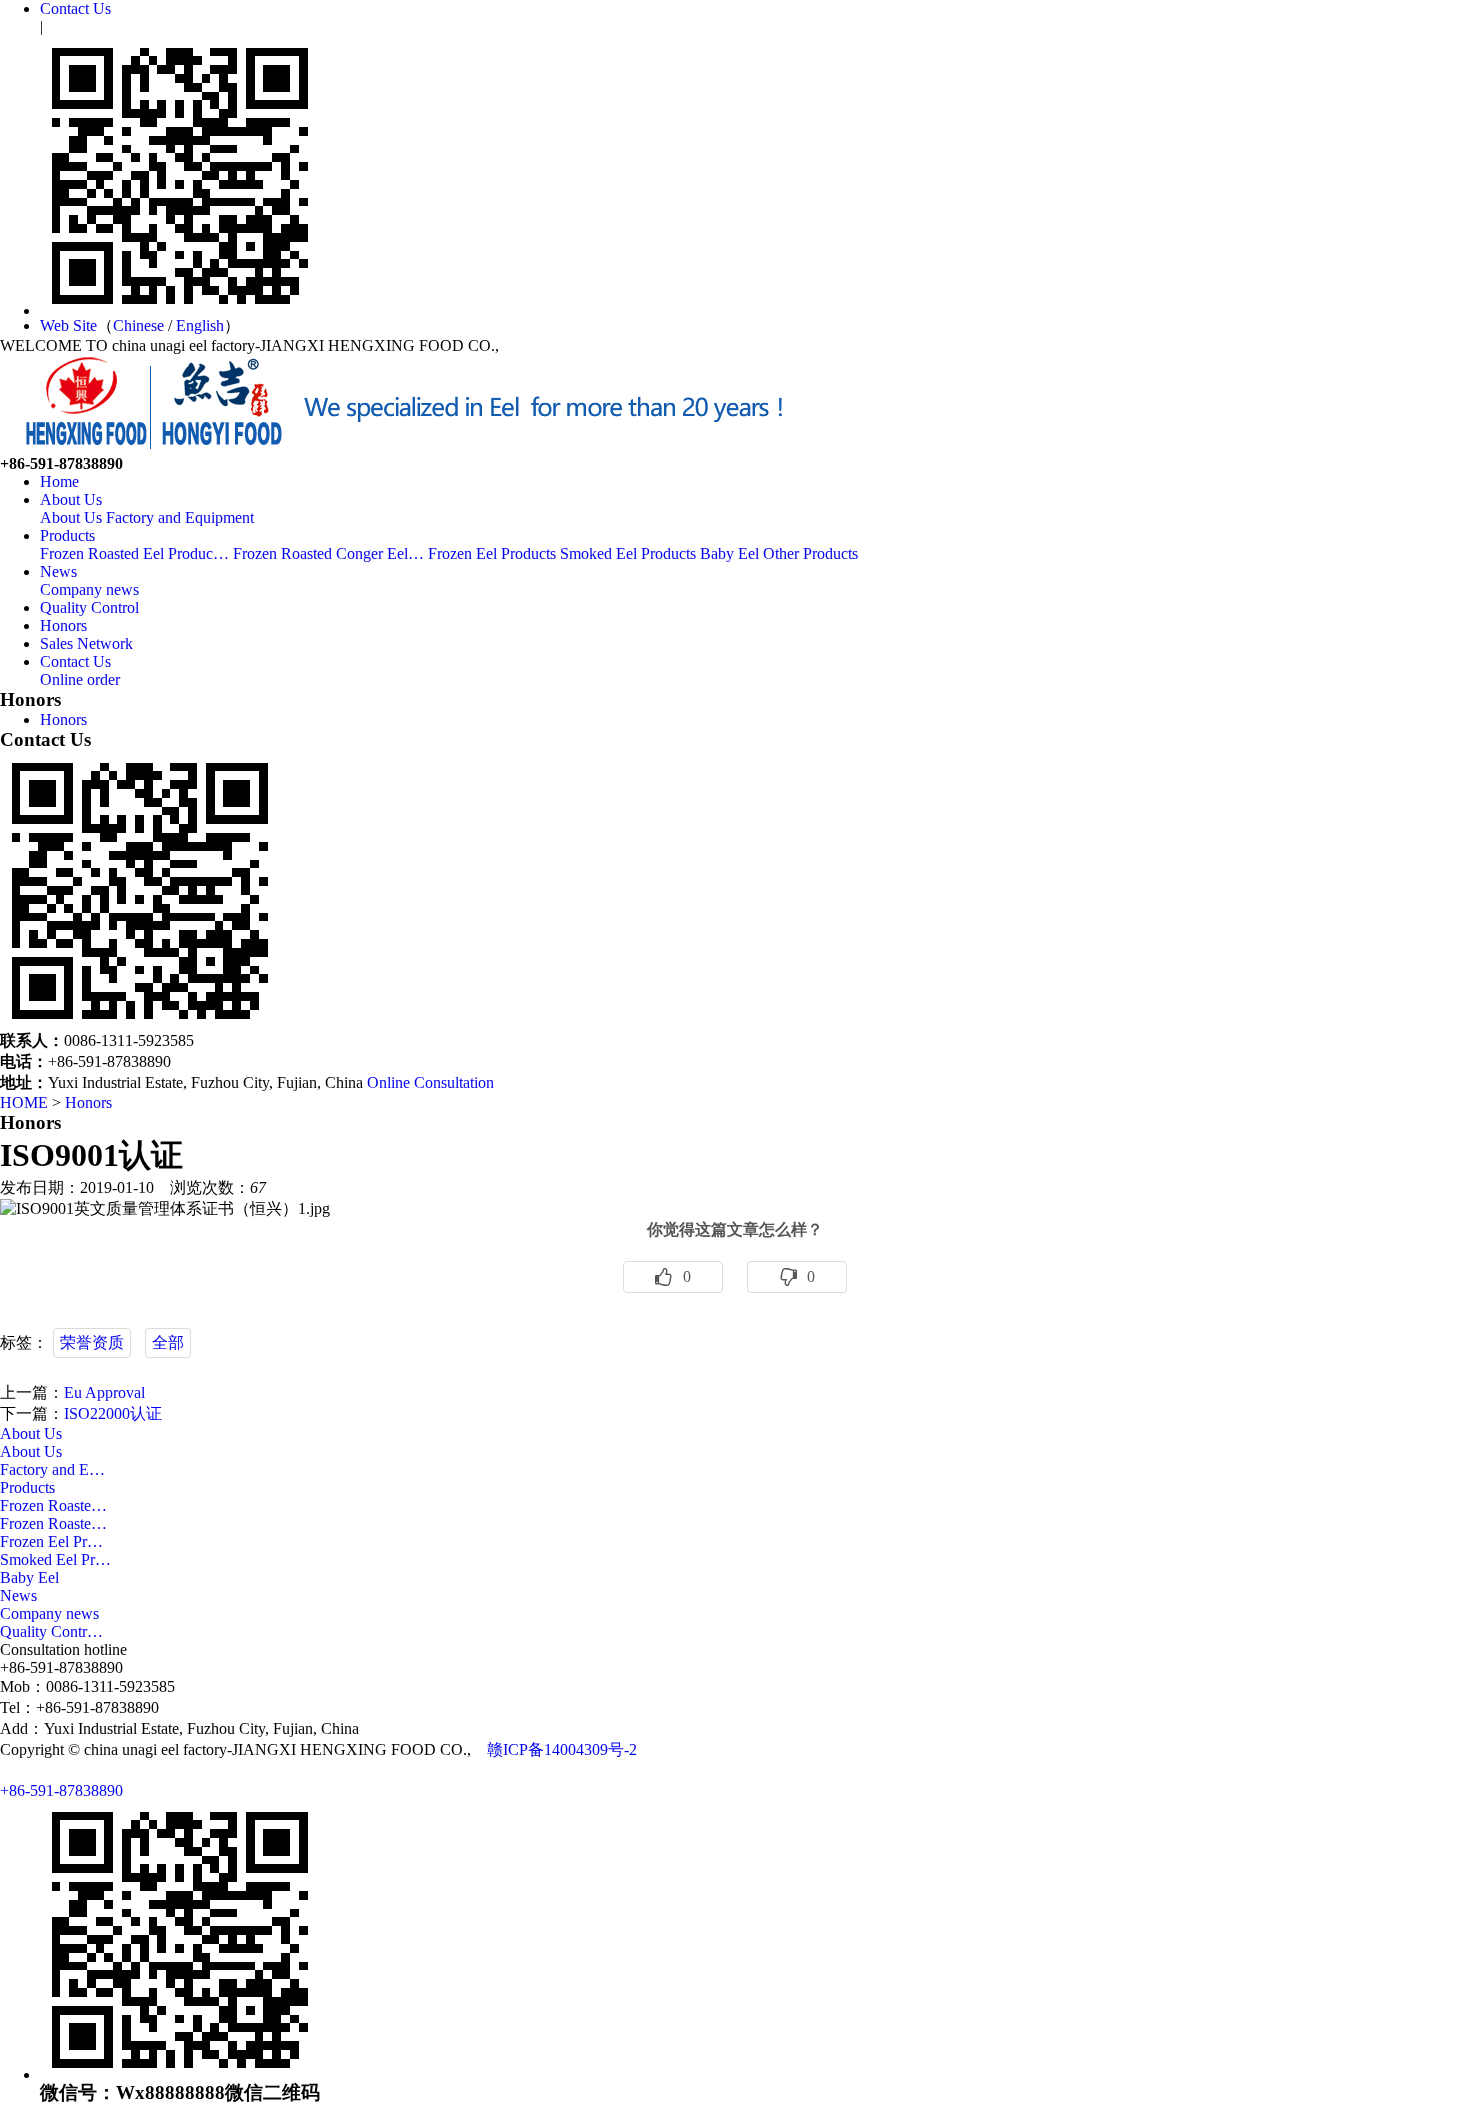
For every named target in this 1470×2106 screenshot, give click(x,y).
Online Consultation (430, 1082)
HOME (24, 1102)
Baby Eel (729, 553)
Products (67, 535)
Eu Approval (104, 1392)
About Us (71, 499)
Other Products (810, 553)
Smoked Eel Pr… (55, 1559)
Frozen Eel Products (492, 553)
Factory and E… (52, 1469)
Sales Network (86, 643)
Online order (80, 679)
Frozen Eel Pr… (51, 1541)
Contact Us (75, 8)
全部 (168, 1342)
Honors (63, 625)
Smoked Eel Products (628, 553)
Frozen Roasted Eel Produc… (134, 553)
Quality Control (89, 607)
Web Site (68, 325)
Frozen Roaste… (53, 1505)
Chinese (138, 325)
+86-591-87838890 (61, 1790)
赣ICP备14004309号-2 (562, 1749)
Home (59, 481)
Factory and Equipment (180, 517)
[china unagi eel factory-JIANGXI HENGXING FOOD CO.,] (400, 449)
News (58, 571)
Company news (89, 589)
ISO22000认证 (113, 1413)
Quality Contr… (51, 1631)
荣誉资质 (92, 1342)
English (200, 325)
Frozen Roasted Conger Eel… (328, 553)
